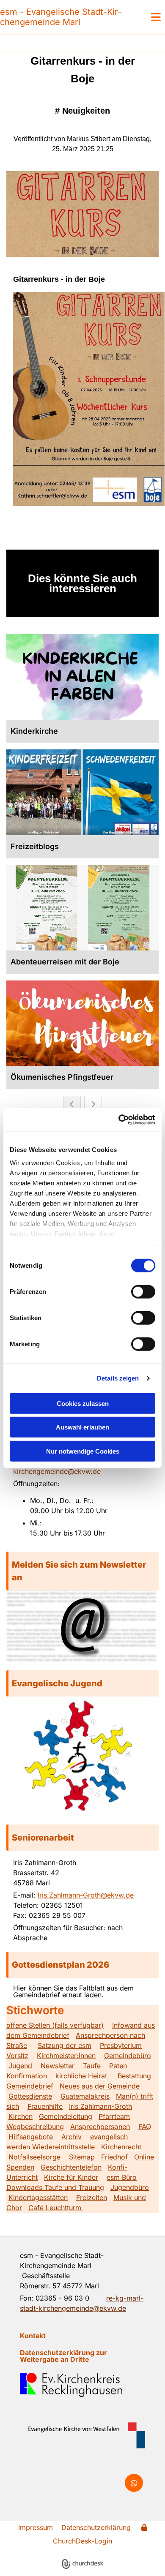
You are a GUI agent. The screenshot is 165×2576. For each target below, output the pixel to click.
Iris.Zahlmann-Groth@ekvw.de (86, 1895)
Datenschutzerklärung (96, 2527)
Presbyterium (121, 2045)
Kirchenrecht (121, 2147)
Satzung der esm (65, 2045)
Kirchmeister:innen (66, 2056)
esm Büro (122, 2177)
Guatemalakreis (85, 2096)
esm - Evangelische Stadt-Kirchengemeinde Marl (61, 17)
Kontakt (33, 2336)
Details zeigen (118, 1378)
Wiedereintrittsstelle (63, 2147)
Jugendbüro (130, 2187)
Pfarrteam (114, 2116)
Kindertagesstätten (38, 2197)
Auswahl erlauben (82, 1427)
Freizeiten (92, 2197)
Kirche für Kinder (71, 2177)
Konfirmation (27, 2076)
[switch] (143, 1291)
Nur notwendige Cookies (83, 1451)
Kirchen (21, 2116)
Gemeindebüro (128, 2056)
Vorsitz (17, 2056)
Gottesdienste (30, 2096)
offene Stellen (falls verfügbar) (55, 2025)
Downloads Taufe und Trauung (55, 2187)
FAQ (145, 2127)
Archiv (71, 2137)
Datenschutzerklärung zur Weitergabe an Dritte (63, 2356)
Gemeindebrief (30, 2086)
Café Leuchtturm (56, 2208)
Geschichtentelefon (71, 2167)
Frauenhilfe (45, 2106)
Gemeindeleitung (66, 2116)
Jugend (20, 2066)
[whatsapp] (134, 2483)
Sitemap (82, 2157)
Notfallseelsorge (34, 2157)
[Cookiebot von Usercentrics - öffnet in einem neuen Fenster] (119, 1120)
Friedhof (114, 2157)
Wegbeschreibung (35, 2127)
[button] (82, 1571)
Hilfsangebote (31, 2137)
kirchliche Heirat (80, 2076)
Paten (118, 2066)
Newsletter (58, 2066)
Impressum (36, 2527)
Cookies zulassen (83, 1403)
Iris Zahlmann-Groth (100, 2106)
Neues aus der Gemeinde (100, 2086)
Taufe (92, 2066)
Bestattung (134, 2076)
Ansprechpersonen (100, 2127)
